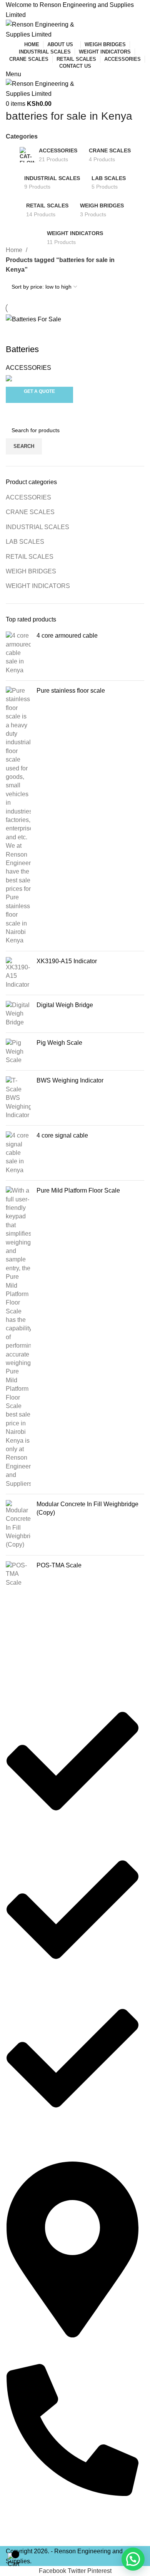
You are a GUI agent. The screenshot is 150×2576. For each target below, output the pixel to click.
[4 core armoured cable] (18, 653)
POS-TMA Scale (59, 1565)
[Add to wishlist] (57, 334)
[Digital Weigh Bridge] (18, 1014)
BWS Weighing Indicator (70, 1080)
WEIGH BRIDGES (31, 571)
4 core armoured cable (67, 636)
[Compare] (15, 334)
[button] (133, 2559)
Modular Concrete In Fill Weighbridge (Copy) (87, 1508)
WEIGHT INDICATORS (38, 586)
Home (15, 250)
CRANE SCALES (30, 512)
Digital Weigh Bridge (65, 1005)
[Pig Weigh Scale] (18, 1052)
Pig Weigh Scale (59, 1043)
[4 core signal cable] (18, 1153)
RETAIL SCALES (30, 557)
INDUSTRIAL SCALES (37, 527)
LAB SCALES (25, 542)
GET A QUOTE (39, 391)
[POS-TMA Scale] (18, 1574)
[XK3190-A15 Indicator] (18, 973)
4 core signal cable (62, 1135)
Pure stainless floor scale (71, 691)
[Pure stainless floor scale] (18, 816)
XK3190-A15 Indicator (67, 961)
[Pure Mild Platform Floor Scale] (18, 1337)
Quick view (36, 334)
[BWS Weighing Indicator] (18, 1098)
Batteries (22, 349)
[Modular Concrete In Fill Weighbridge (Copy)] (18, 1525)
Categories (22, 137)
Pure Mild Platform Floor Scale (78, 1190)
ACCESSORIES (28, 497)
